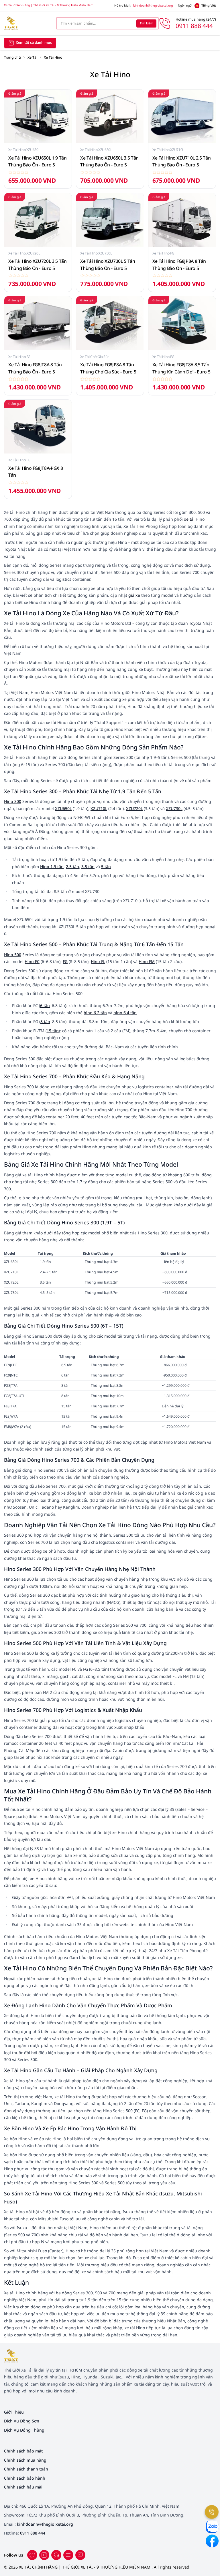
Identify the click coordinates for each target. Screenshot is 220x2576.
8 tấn (45, 1022)
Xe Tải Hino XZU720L (24, 253)
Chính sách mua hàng (25, 2460)
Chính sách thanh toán (26, 2469)
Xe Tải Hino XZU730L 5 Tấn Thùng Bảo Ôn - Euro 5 (108, 265)
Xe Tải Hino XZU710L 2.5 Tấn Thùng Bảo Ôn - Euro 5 (182, 161)
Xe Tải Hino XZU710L (168, 150)
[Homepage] (26, 23)
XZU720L (134, 808)
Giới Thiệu (14, 2412)
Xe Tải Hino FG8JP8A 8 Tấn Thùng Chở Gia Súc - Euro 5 (108, 368)
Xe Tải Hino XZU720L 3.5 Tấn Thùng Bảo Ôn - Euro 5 (38, 265)
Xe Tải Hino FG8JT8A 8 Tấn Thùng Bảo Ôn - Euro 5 (35, 368)
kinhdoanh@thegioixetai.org (153, 5)
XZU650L (63, 808)
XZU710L (99, 808)
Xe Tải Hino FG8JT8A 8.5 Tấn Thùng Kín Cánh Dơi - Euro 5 (181, 368)
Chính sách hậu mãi (23, 2487)
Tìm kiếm (147, 23)
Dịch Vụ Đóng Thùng (24, 2430)
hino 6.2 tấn (95, 1013)
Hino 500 (13, 955)
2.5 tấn (72, 867)
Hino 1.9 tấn (52, 867)
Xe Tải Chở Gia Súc (95, 357)
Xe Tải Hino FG (163, 253)
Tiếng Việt (209, 5)
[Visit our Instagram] (68, 2555)
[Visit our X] (44, 2555)
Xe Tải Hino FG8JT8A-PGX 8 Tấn (36, 472)
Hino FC (32, 961)
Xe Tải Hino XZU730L (96, 253)
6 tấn (45, 1005)
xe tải (189, 519)
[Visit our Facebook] (32, 2555)
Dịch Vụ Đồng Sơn (22, 2421)
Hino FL (98, 961)
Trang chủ (12, 57)
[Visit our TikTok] (56, 2555)
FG (65, 961)
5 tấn (106, 867)
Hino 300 (13, 801)
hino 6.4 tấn (125, 1013)
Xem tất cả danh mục (34, 42)
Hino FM (147, 961)
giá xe (134, 595)
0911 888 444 (33, 2533)
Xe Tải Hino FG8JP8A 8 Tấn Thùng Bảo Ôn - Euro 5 (179, 265)
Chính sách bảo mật (23, 2451)
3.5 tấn (88, 867)
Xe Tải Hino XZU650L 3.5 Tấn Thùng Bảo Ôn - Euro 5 (109, 161)
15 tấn (53, 1031)
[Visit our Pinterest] (80, 2555)
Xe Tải (32, 57)
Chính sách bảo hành (25, 2478)
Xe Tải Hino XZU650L (24, 150)
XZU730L (174, 808)
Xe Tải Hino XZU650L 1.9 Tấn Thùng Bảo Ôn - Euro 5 (38, 161)
